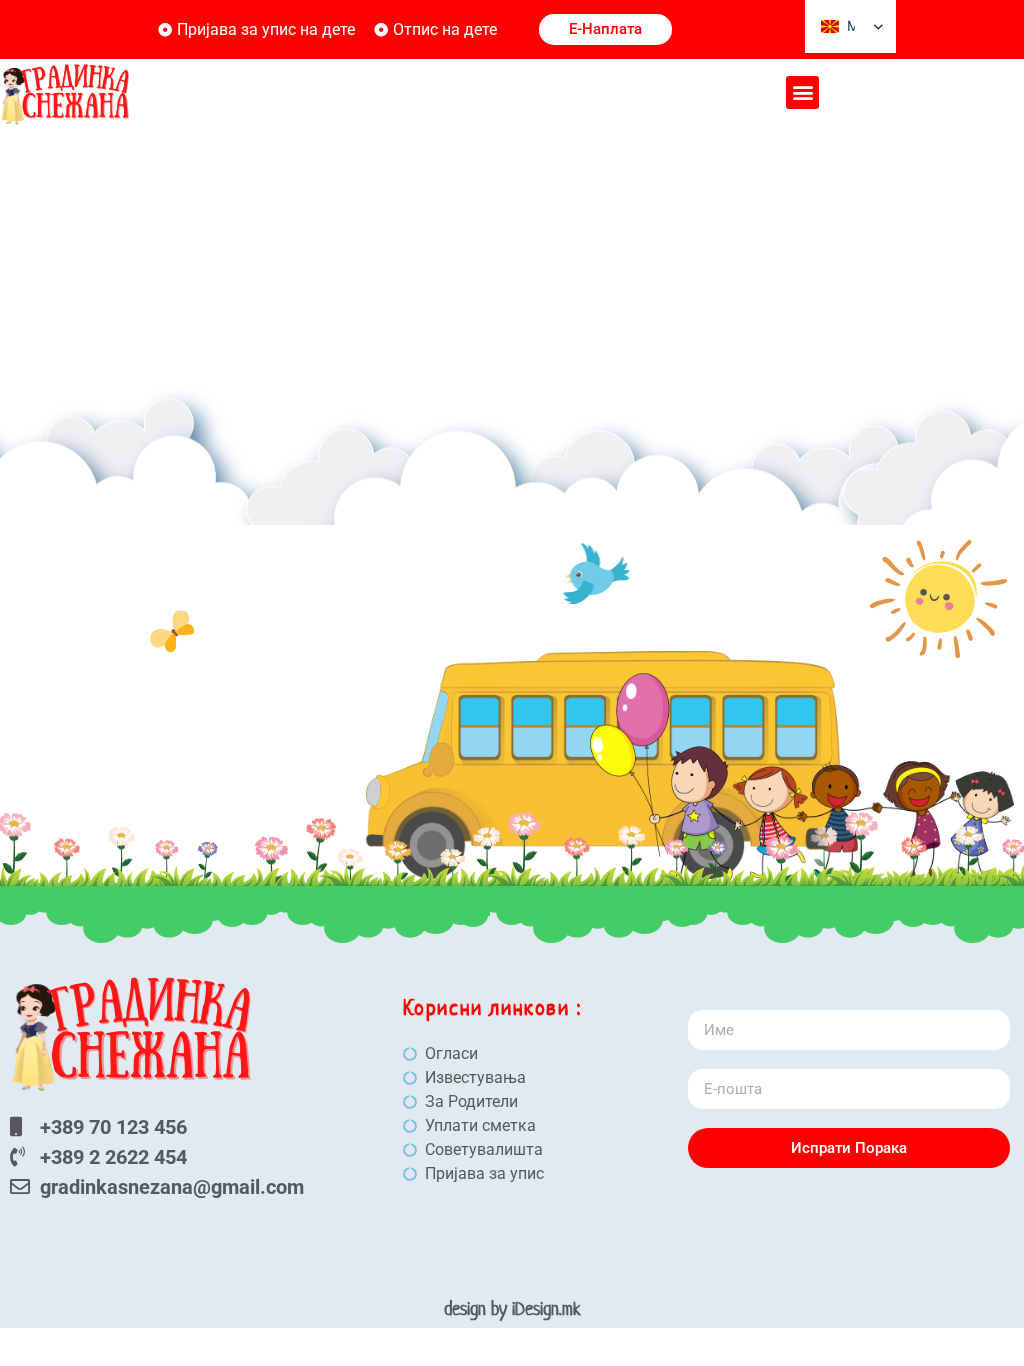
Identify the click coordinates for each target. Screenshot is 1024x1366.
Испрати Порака (849, 1148)
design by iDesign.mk (512, 1308)
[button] (802, 92)
